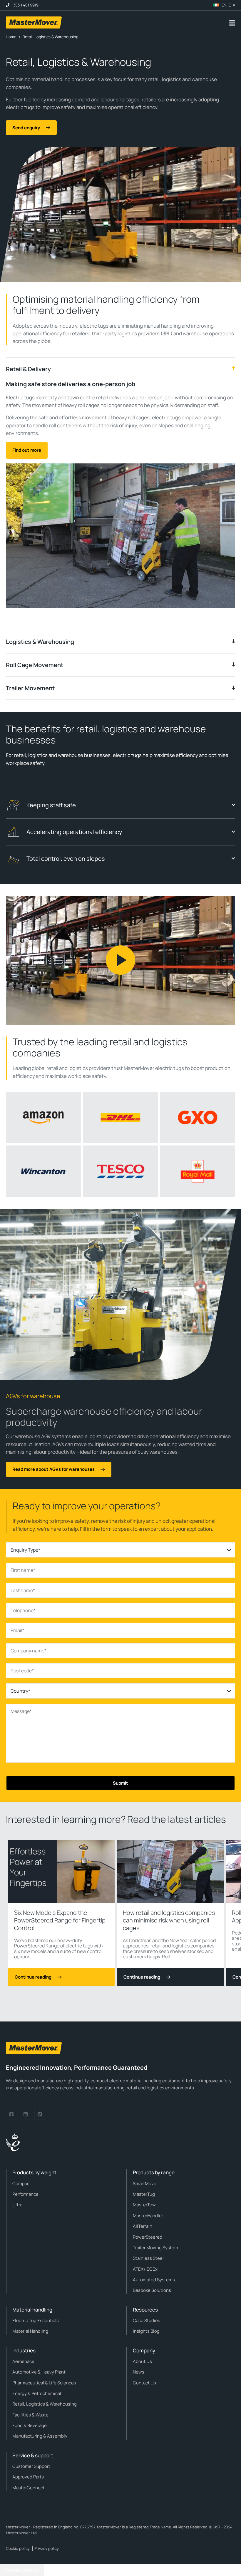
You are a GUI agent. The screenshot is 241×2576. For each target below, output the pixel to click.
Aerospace (23, 2361)
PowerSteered (148, 2237)
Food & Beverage (30, 2425)
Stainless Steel (148, 2258)
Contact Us (144, 2383)
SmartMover (145, 2184)
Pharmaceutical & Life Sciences (44, 2383)
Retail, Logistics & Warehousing (45, 2404)
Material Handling (30, 2331)
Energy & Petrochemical (37, 2393)
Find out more (27, 450)
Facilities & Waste (30, 2415)
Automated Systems (154, 2280)
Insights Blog (146, 2331)
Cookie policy (18, 2548)
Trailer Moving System (155, 2248)
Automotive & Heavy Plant (39, 2372)
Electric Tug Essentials (36, 2320)
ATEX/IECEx (145, 2269)
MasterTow (144, 2205)
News (139, 2372)
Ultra (17, 2205)
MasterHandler (148, 2216)
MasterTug (144, 2194)
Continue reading (33, 1977)
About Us (142, 2361)
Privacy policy (47, 2548)
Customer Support (31, 2466)
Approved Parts (28, 2477)
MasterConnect (29, 2488)
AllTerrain (143, 2226)
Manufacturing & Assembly (40, 2436)
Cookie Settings (22, 2570)
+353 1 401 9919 (25, 5)
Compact (22, 2184)
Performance (25, 2194)
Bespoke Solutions (152, 2290)
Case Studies (147, 2320)
